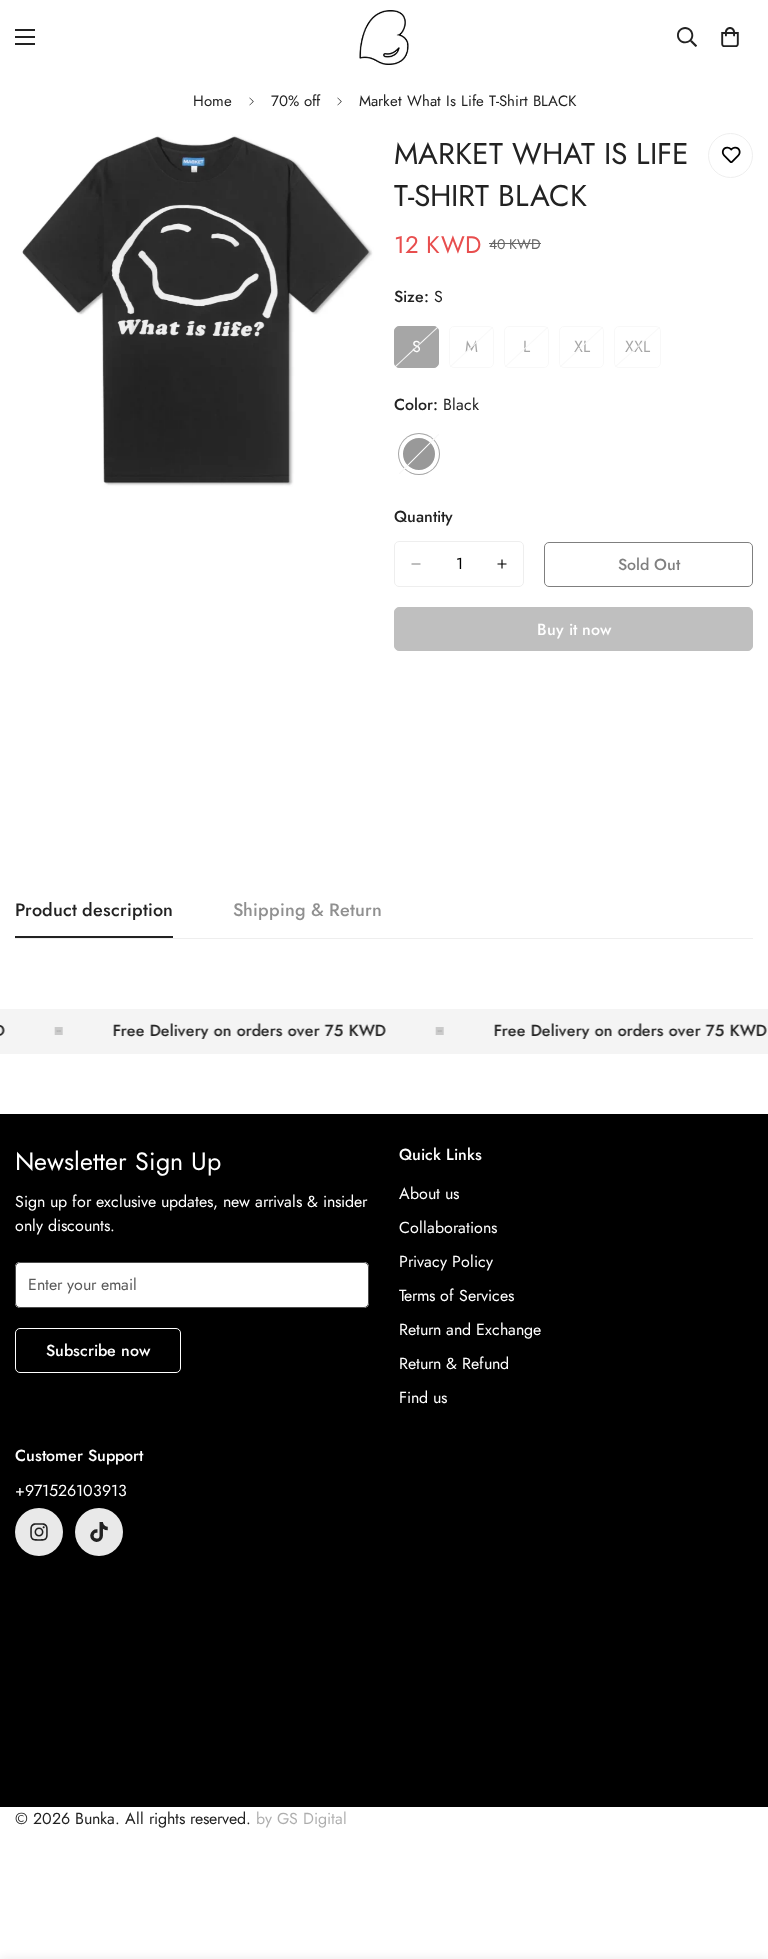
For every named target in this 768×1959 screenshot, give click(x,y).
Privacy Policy (446, 1261)
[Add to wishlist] (730, 155)
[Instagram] (39, 1532)
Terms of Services (456, 1295)
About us (429, 1193)
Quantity (423, 516)
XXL (643, 352)
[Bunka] (384, 37)
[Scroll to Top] (729, 1850)
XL (589, 352)
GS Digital (312, 1818)
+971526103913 (71, 1490)
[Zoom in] (341, 170)
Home (212, 101)
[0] (730, 37)
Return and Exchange (470, 1329)
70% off (295, 101)
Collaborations (448, 1227)
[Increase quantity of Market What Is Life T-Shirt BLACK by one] (502, 564)
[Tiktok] (99, 1532)
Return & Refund (454, 1363)
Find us (423, 1397)
